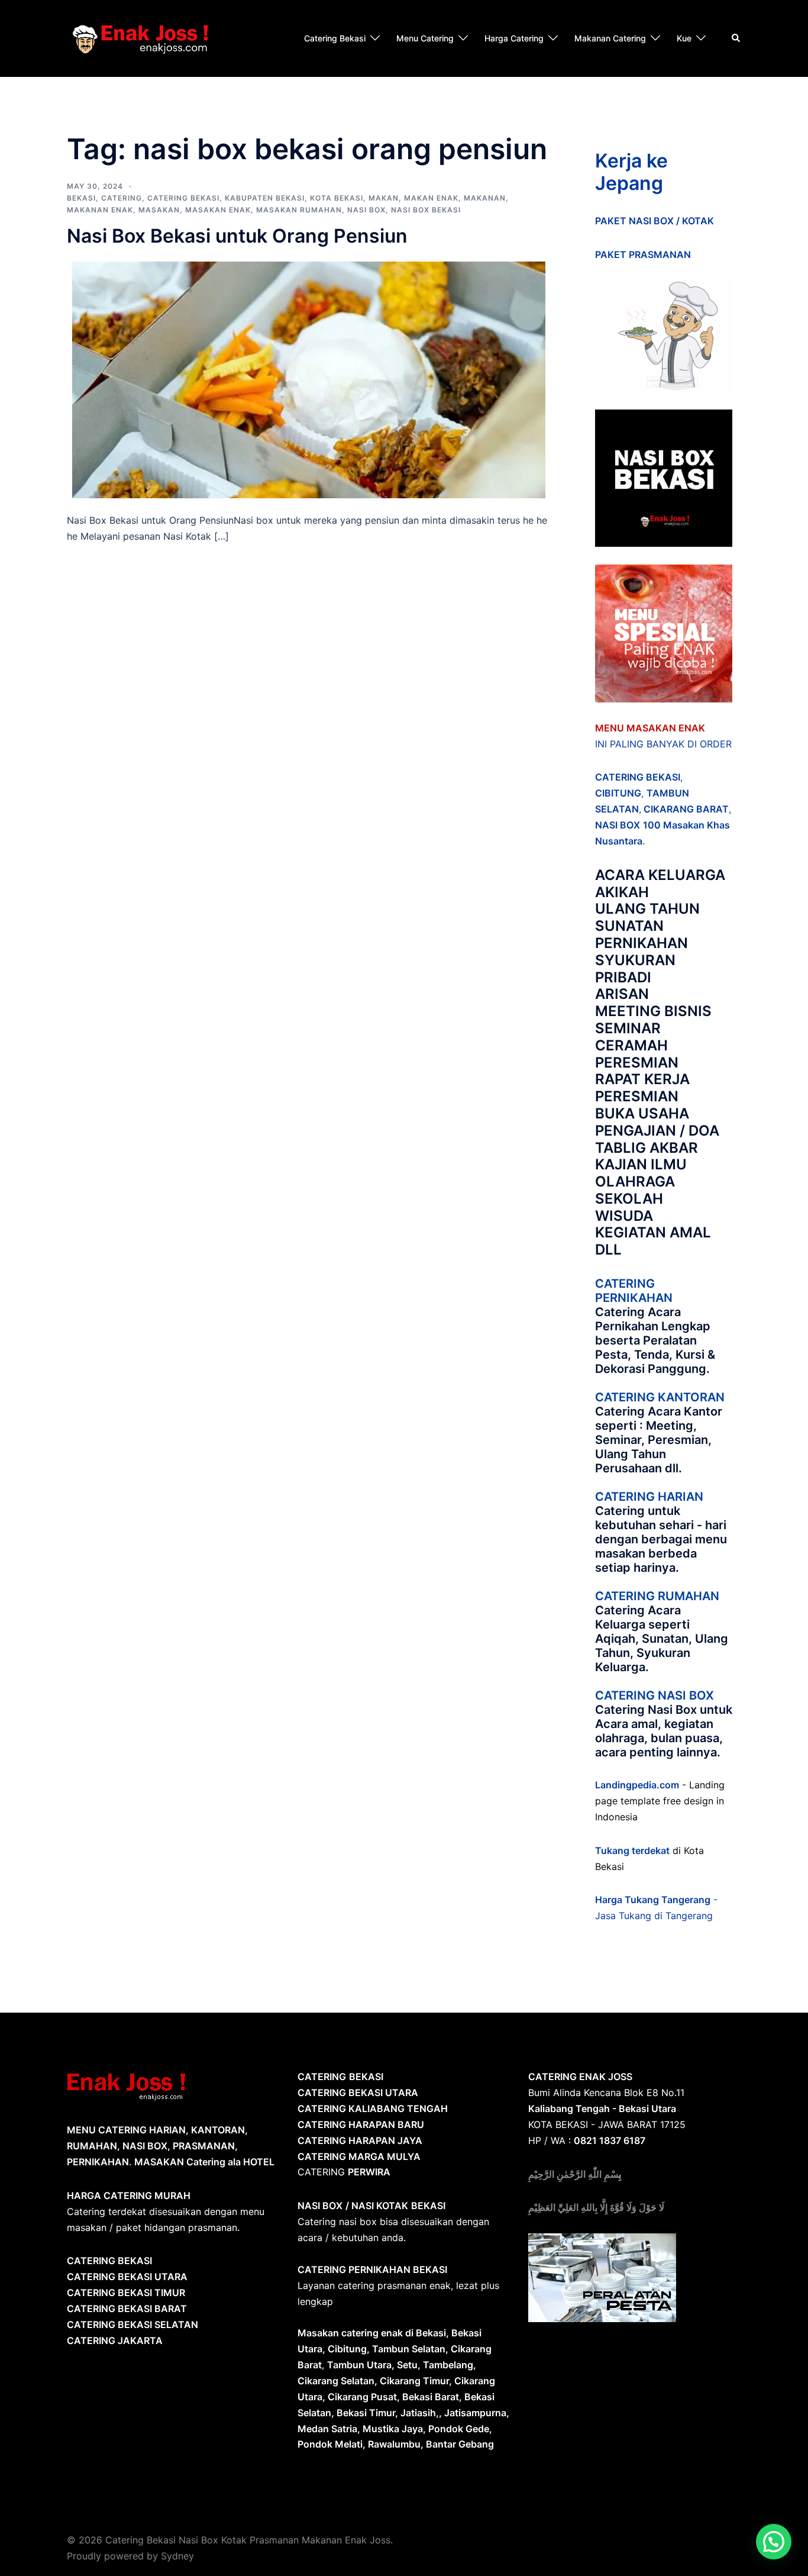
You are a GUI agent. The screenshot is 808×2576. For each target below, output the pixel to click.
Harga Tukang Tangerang (653, 1900)
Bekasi (81, 198)
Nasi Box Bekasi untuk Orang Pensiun (237, 236)
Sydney (177, 2556)
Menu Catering (425, 38)
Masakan (159, 210)
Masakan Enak (218, 210)
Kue (684, 38)
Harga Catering (514, 38)
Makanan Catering (610, 38)
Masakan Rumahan (299, 210)
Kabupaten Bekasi (265, 198)
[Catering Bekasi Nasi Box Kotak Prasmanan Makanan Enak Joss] (140, 37)
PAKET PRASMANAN (643, 254)
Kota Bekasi (337, 198)
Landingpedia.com (637, 1785)
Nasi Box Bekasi (426, 210)
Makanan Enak (100, 210)
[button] (774, 2542)
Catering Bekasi (335, 38)
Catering (122, 198)
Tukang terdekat (632, 1850)
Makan (384, 198)
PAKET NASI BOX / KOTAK (655, 221)
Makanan (485, 198)
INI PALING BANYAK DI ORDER (663, 744)
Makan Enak (431, 198)
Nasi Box (366, 210)
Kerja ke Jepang (631, 172)
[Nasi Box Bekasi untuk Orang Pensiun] (309, 379)
